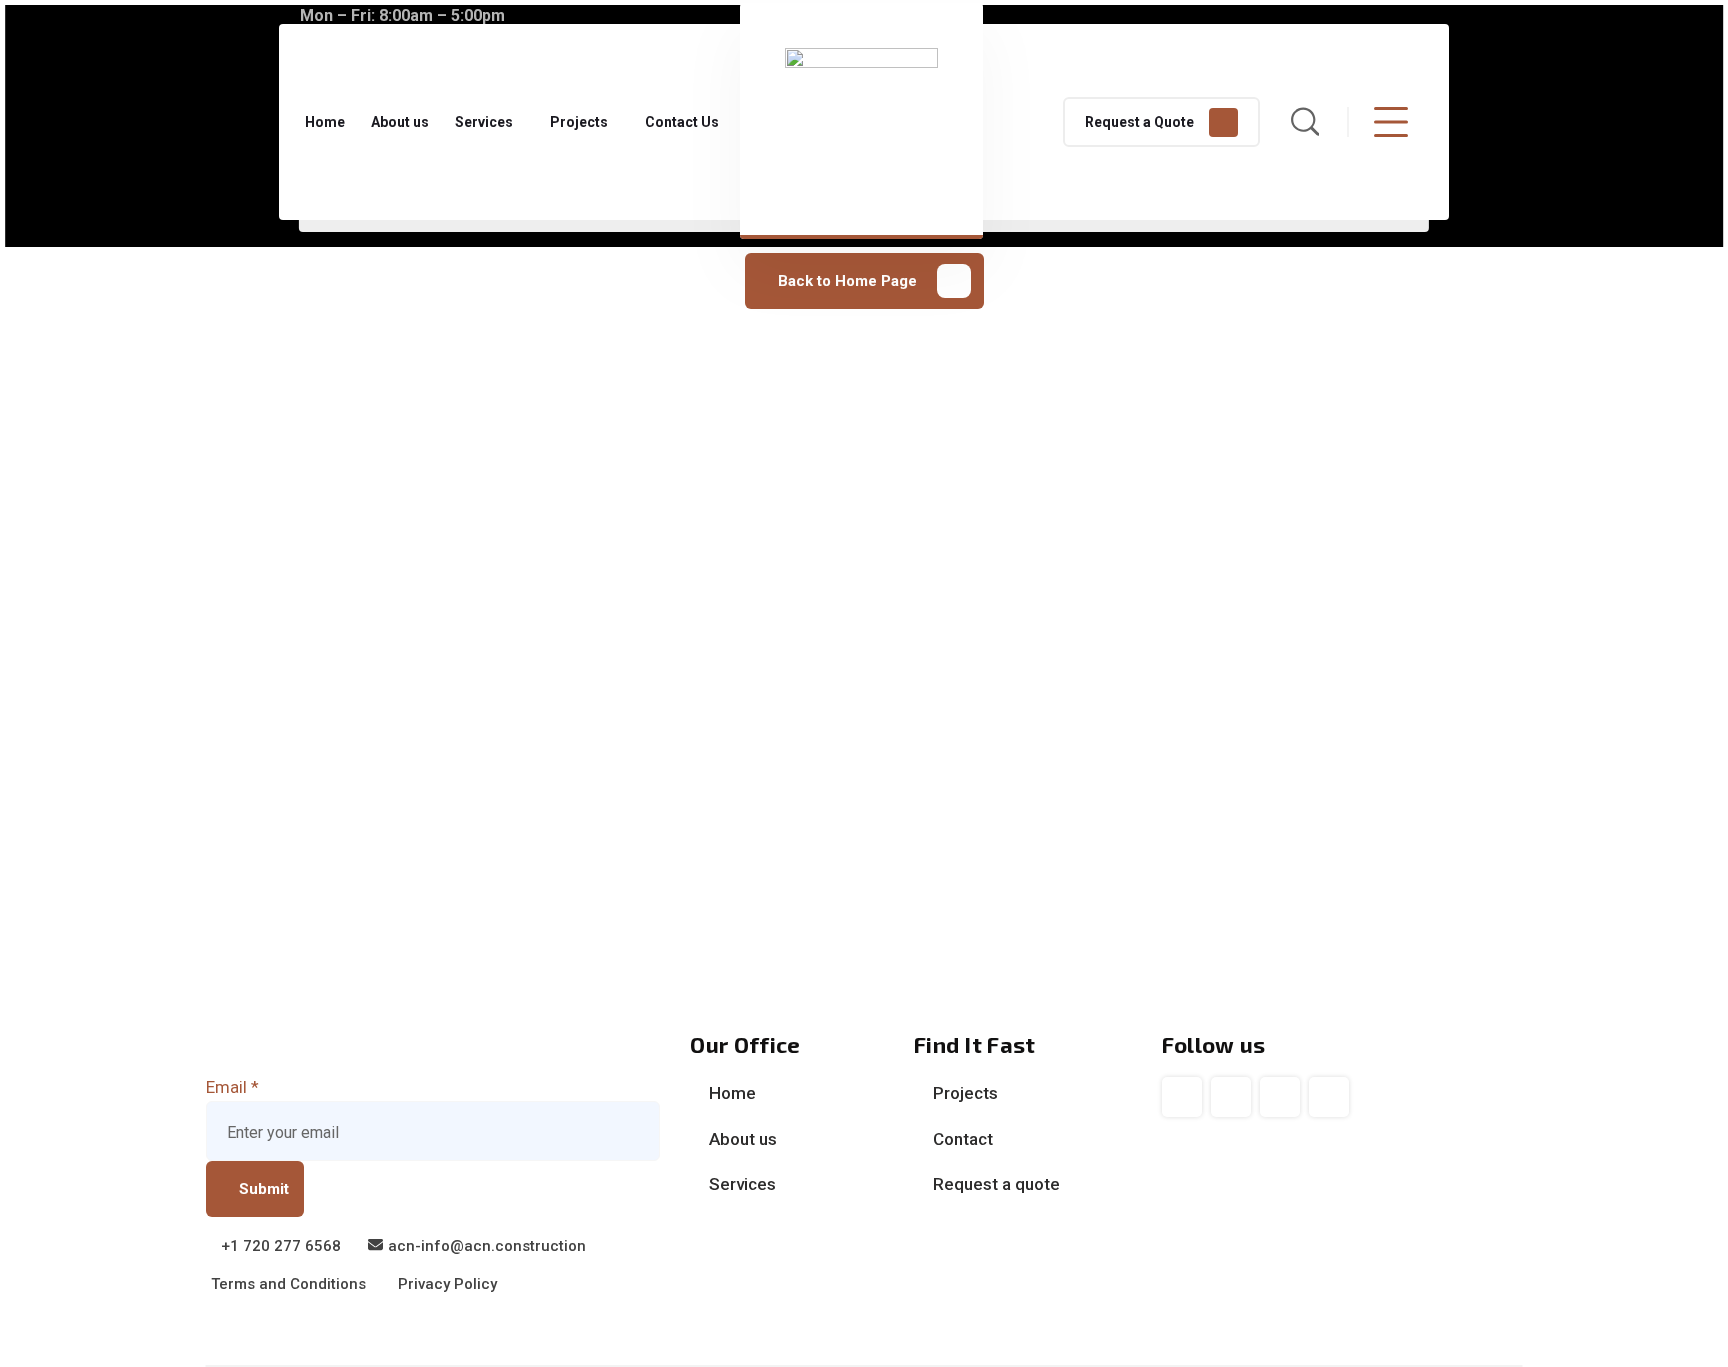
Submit (264, 1189)
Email (232, 1087)
